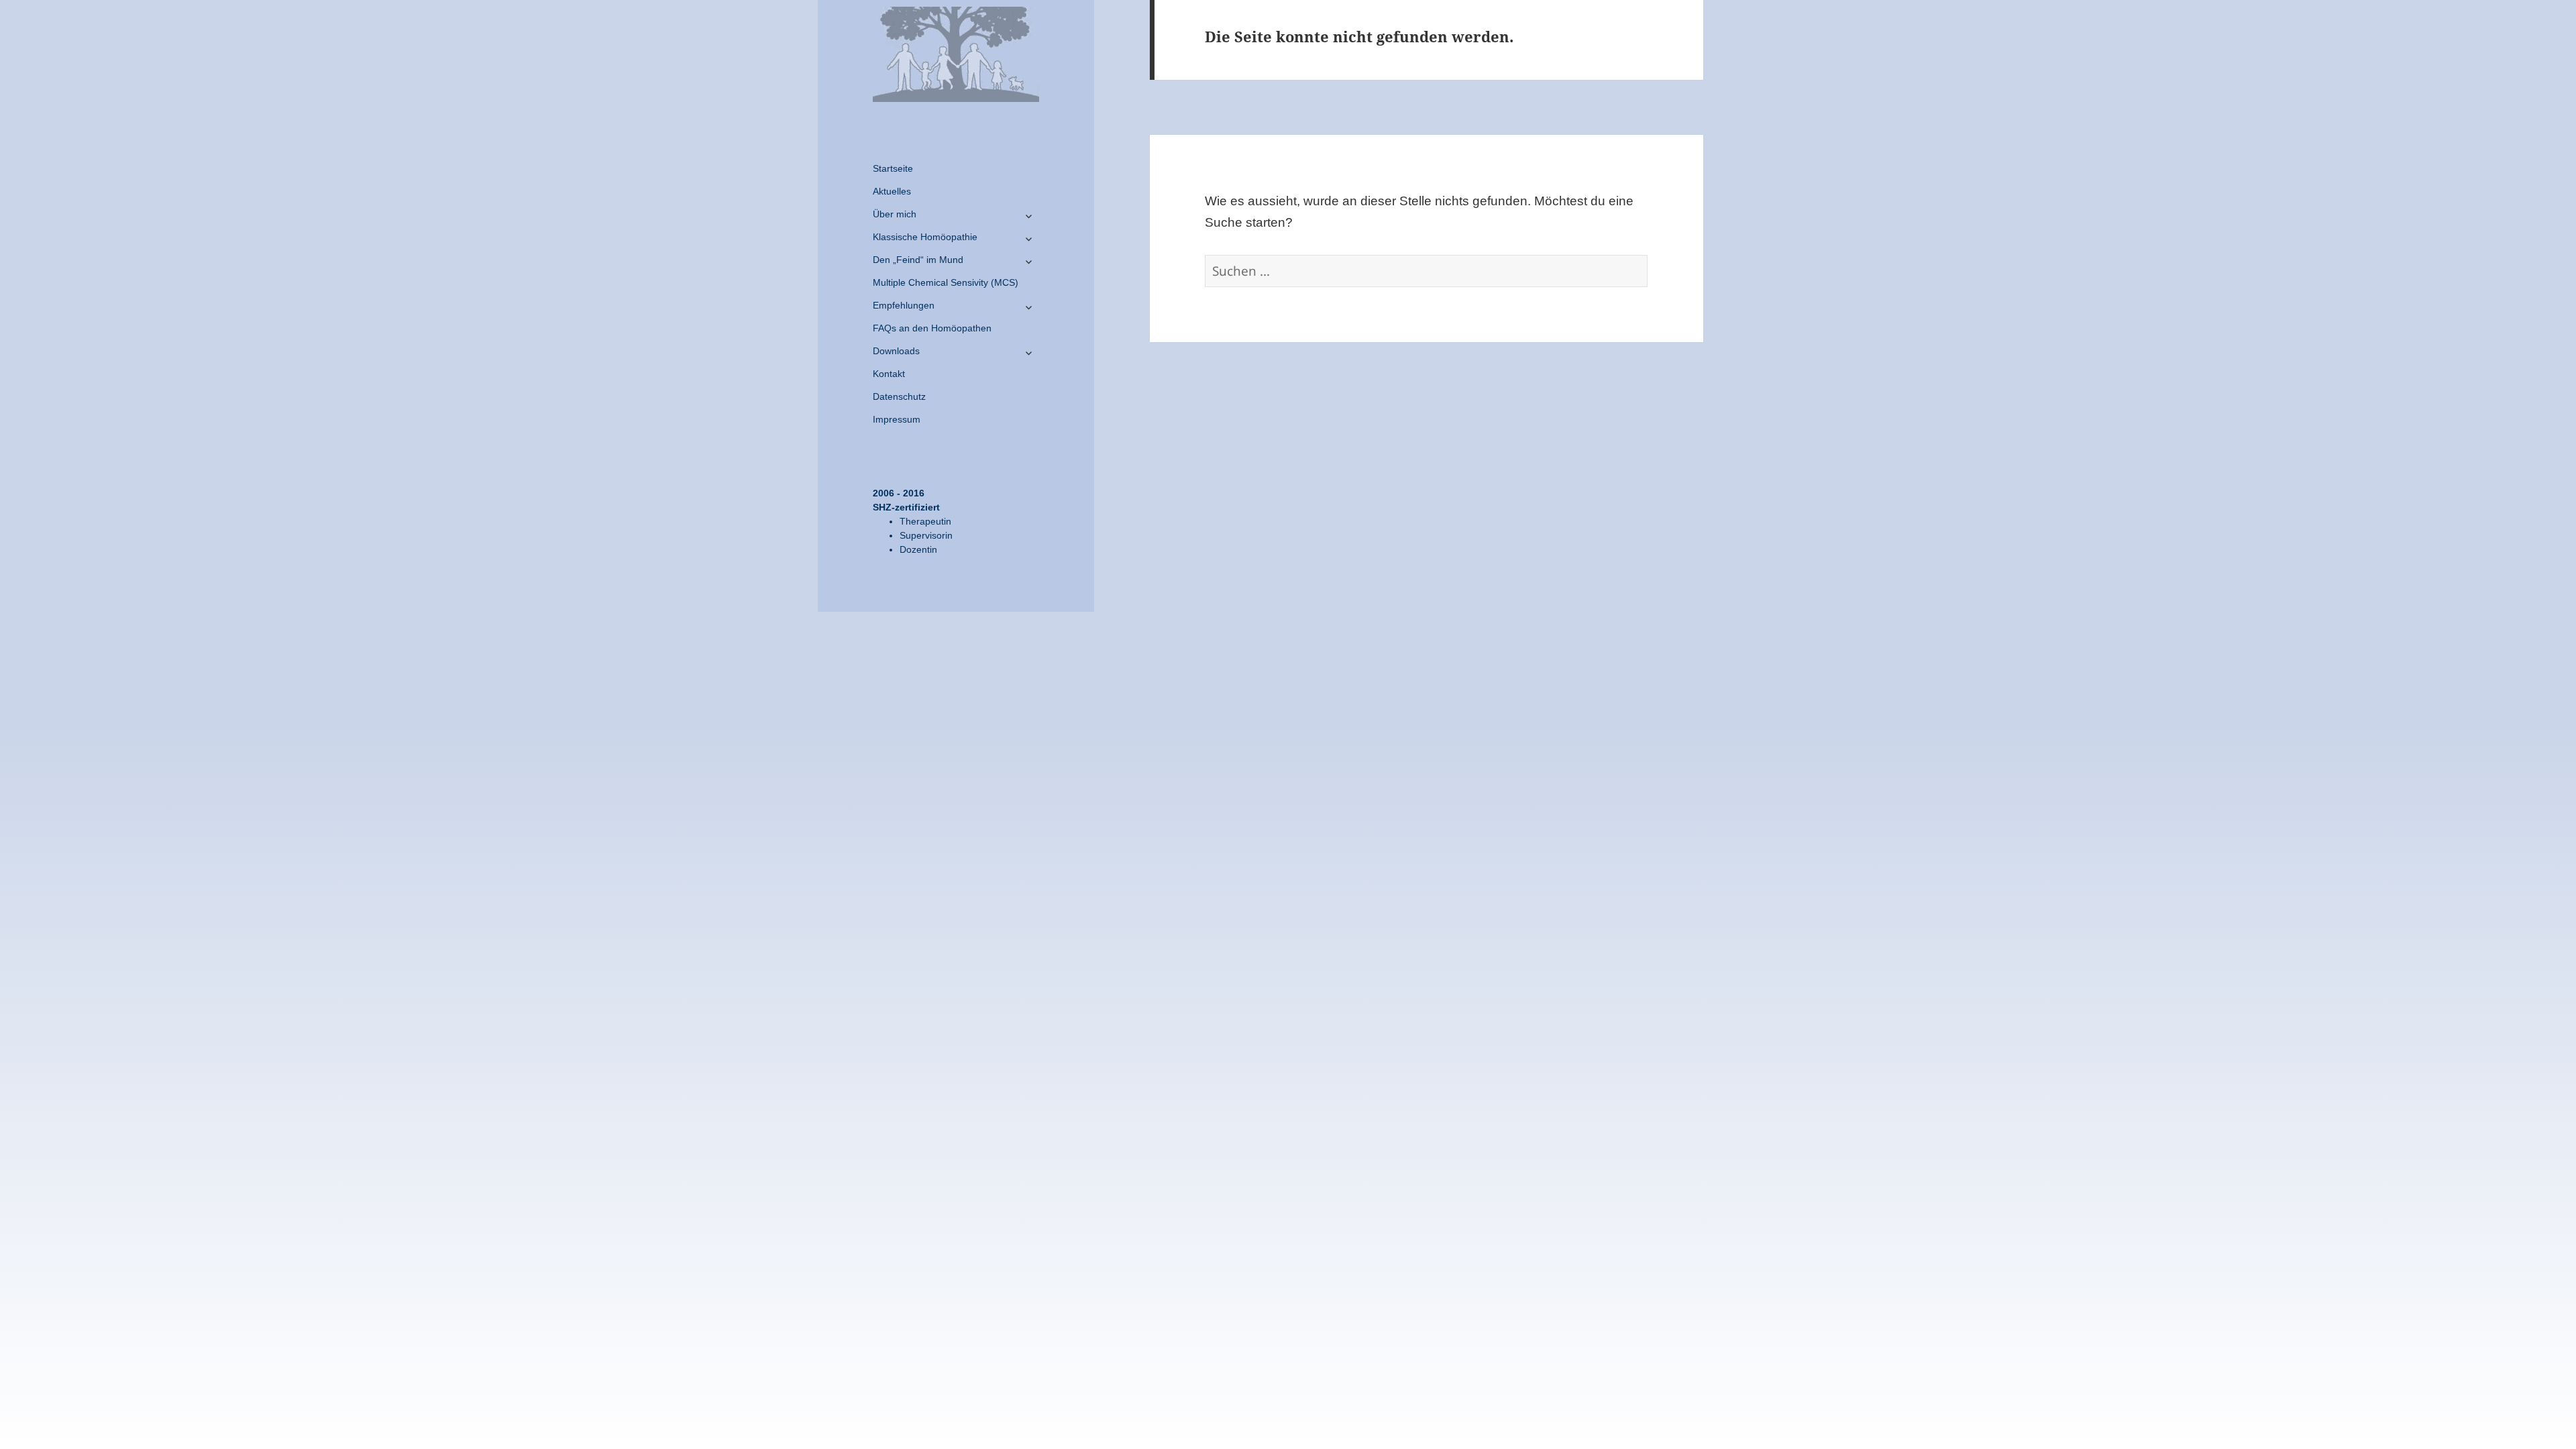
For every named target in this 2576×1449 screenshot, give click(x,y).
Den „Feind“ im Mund (918, 260)
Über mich (895, 214)
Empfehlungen (904, 305)
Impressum (897, 419)
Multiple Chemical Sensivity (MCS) (946, 282)
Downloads (896, 351)
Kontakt (889, 374)
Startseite (893, 168)
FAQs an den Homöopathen (932, 328)
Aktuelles (892, 191)
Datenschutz (899, 396)
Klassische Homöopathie (925, 237)
